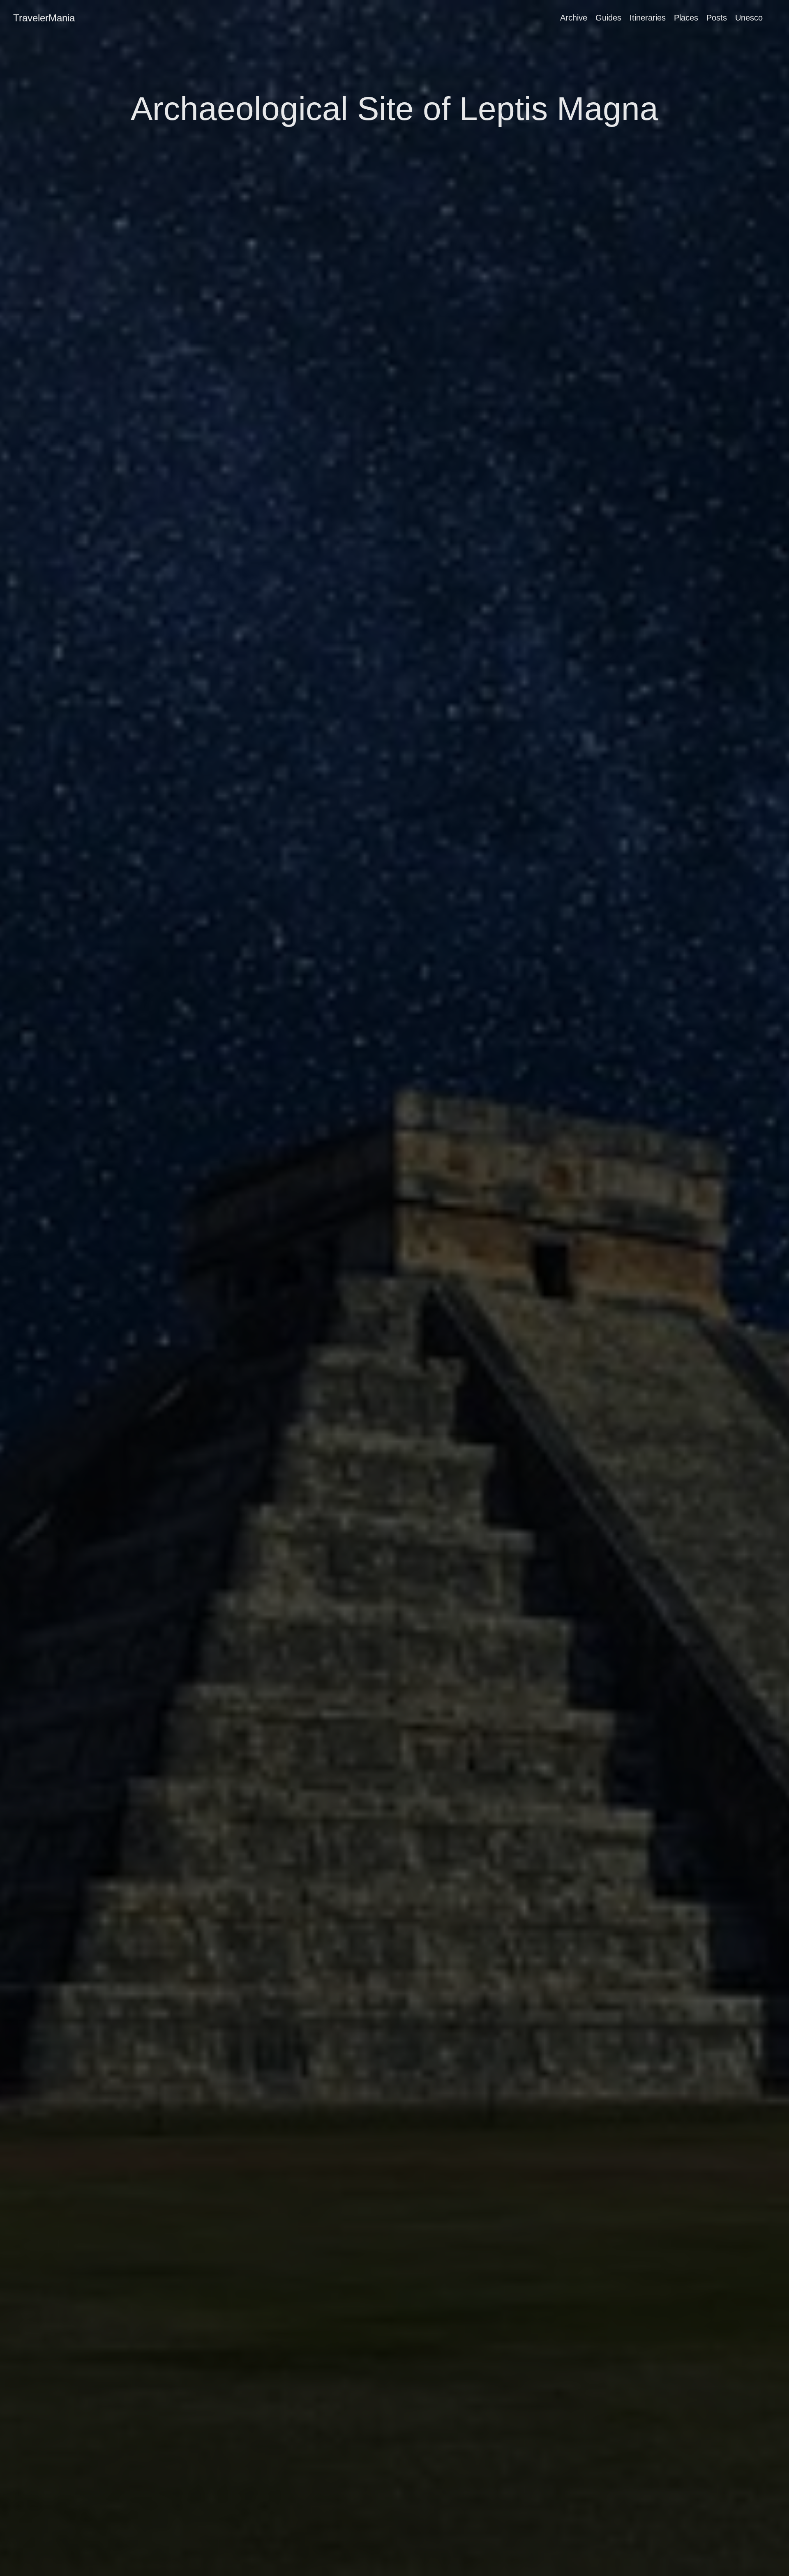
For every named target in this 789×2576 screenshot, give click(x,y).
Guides (608, 18)
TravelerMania (44, 18)
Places (686, 18)
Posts (717, 18)
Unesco (749, 18)
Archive (574, 18)
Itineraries (648, 18)
